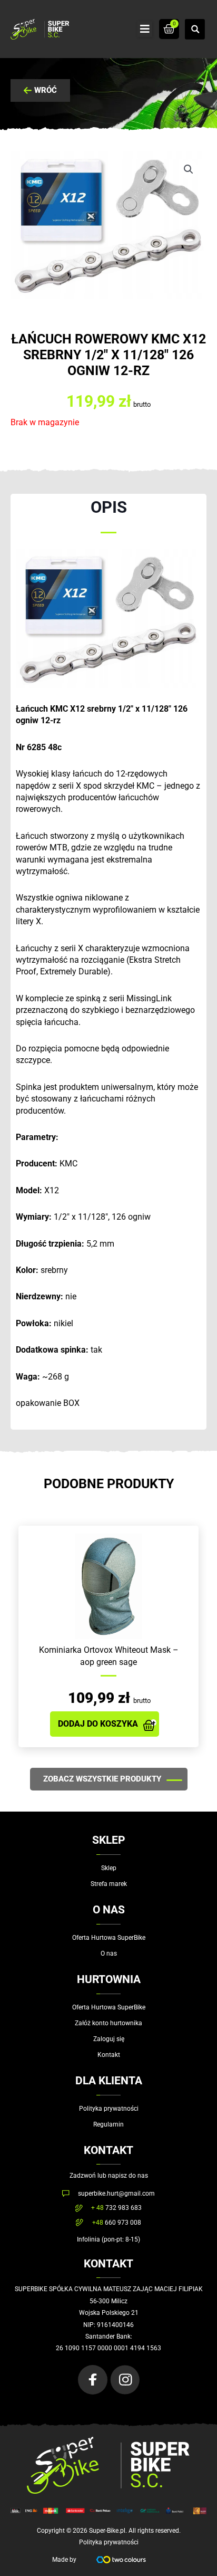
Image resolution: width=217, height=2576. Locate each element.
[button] (145, 29)
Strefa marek (109, 1884)
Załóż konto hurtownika (108, 2023)
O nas (109, 1953)
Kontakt (109, 2055)
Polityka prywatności (109, 2109)
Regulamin (108, 2124)
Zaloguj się (109, 2039)
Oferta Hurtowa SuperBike (109, 1938)
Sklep (109, 1868)
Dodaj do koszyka (98, 1724)
